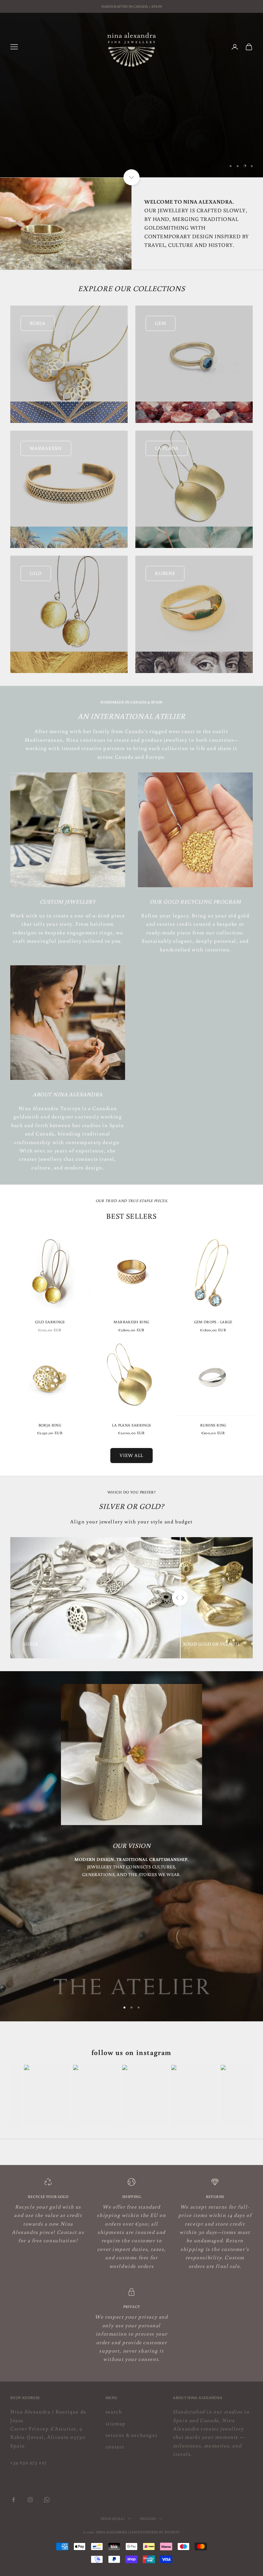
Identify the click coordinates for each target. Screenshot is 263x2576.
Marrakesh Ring (131, 1322)
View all (131, 1455)
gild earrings (50, 1322)
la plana (167, 448)
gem (161, 323)
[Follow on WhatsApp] (47, 2500)
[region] (131, 95)
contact (115, 2446)
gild (36, 573)
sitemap (116, 2423)
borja (38, 323)
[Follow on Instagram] (30, 2500)
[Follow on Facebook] (13, 2500)
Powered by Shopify (160, 2532)
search (114, 2412)
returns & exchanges (131, 2435)
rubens (165, 573)
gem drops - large (213, 1322)
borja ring (50, 1425)
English (148, 2519)
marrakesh (46, 448)
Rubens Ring (213, 1425)
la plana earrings (131, 1425)
